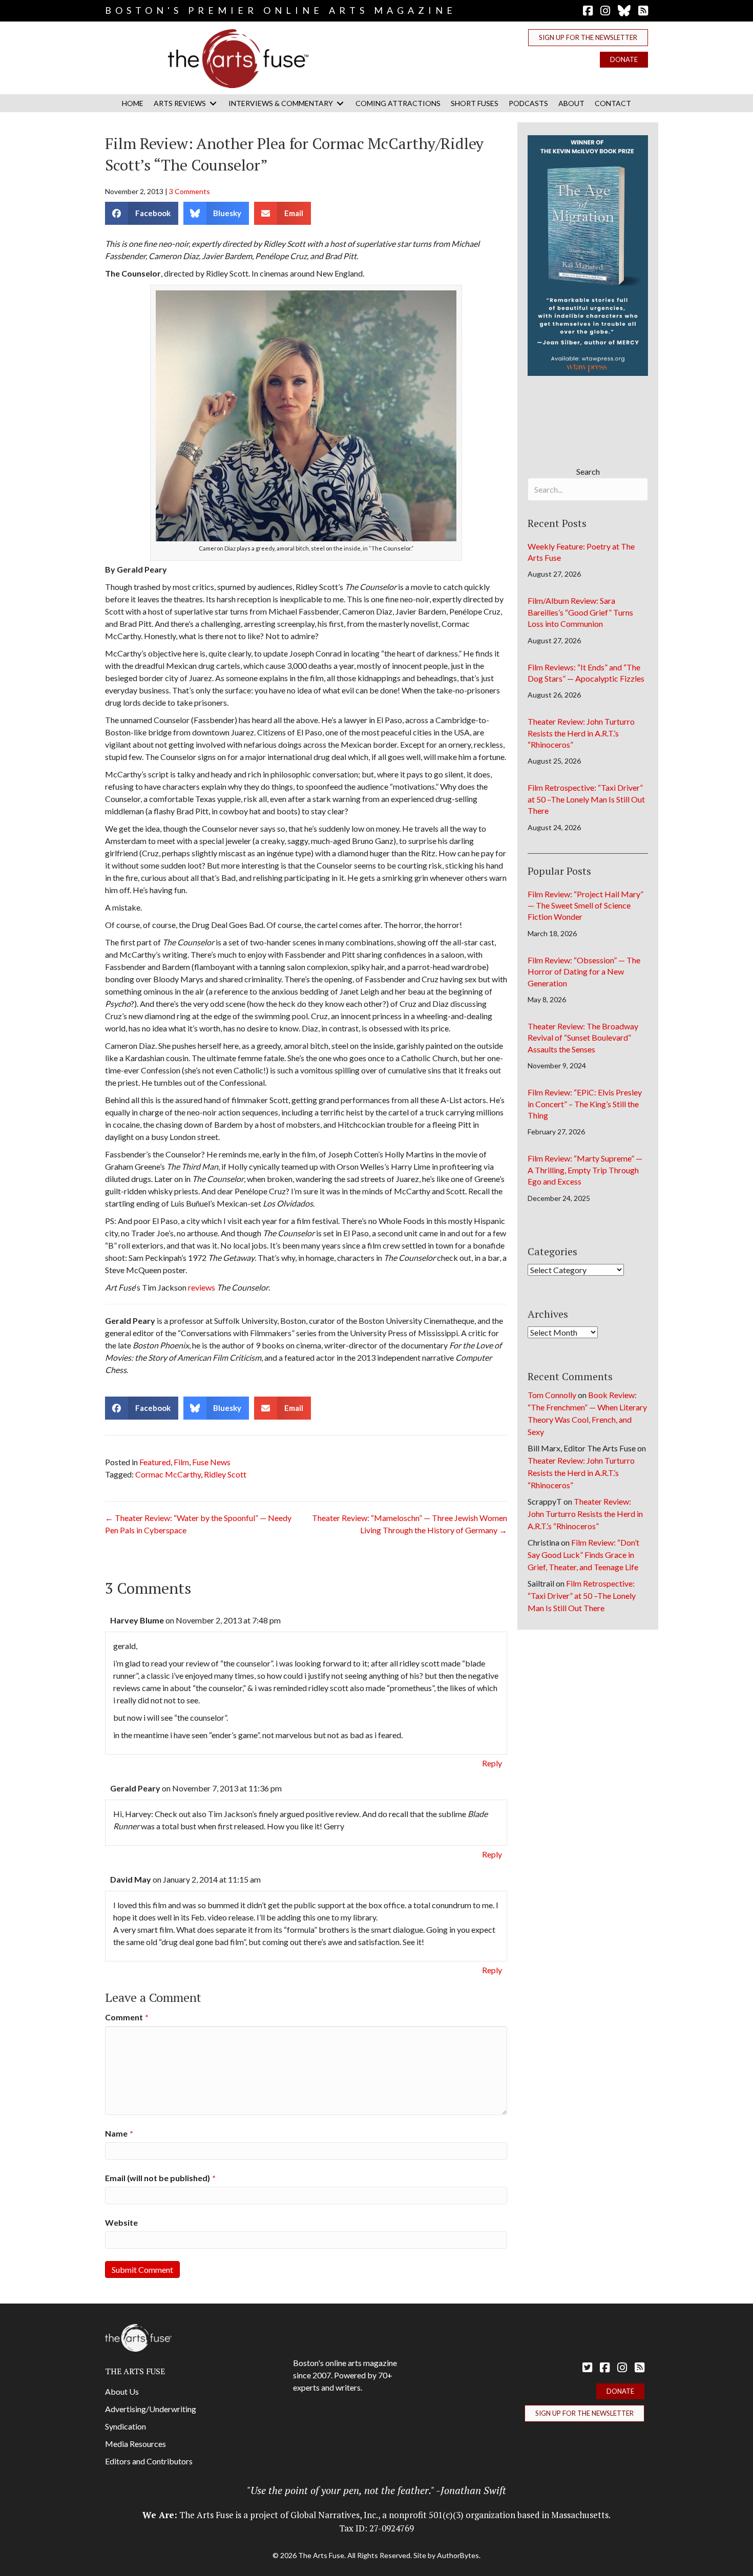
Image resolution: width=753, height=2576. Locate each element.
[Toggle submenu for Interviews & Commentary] (340, 103)
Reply (492, 1763)
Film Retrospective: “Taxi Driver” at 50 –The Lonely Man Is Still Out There (586, 799)
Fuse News (211, 1462)
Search (588, 471)
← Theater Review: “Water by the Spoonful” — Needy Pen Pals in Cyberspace (198, 1524)
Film (181, 1462)
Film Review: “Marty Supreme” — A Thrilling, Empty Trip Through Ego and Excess (585, 1170)
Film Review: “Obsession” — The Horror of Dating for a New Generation (584, 972)
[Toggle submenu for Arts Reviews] (213, 103)
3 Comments (190, 191)
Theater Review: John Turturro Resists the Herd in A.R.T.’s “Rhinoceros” (581, 733)
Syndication (126, 2426)
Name (119, 2133)
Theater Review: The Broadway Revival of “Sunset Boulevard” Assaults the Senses (583, 1038)
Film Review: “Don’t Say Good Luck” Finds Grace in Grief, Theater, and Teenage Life (583, 1555)
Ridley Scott (225, 1474)
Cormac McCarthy (168, 1474)
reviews (202, 1287)
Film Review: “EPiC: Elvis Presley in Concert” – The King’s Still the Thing (585, 1104)
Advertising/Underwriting (151, 2409)
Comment (127, 2017)
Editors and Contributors (149, 2461)
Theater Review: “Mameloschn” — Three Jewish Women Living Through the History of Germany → (410, 1524)
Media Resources (135, 2444)
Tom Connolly (552, 1395)
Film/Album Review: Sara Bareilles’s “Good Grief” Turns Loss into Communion (580, 612)
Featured (155, 1462)
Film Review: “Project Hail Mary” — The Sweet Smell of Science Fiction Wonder (585, 905)
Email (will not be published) (160, 2178)
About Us (122, 2391)
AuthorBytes (458, 2555)
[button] (588, 38)
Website (121, 2222)
